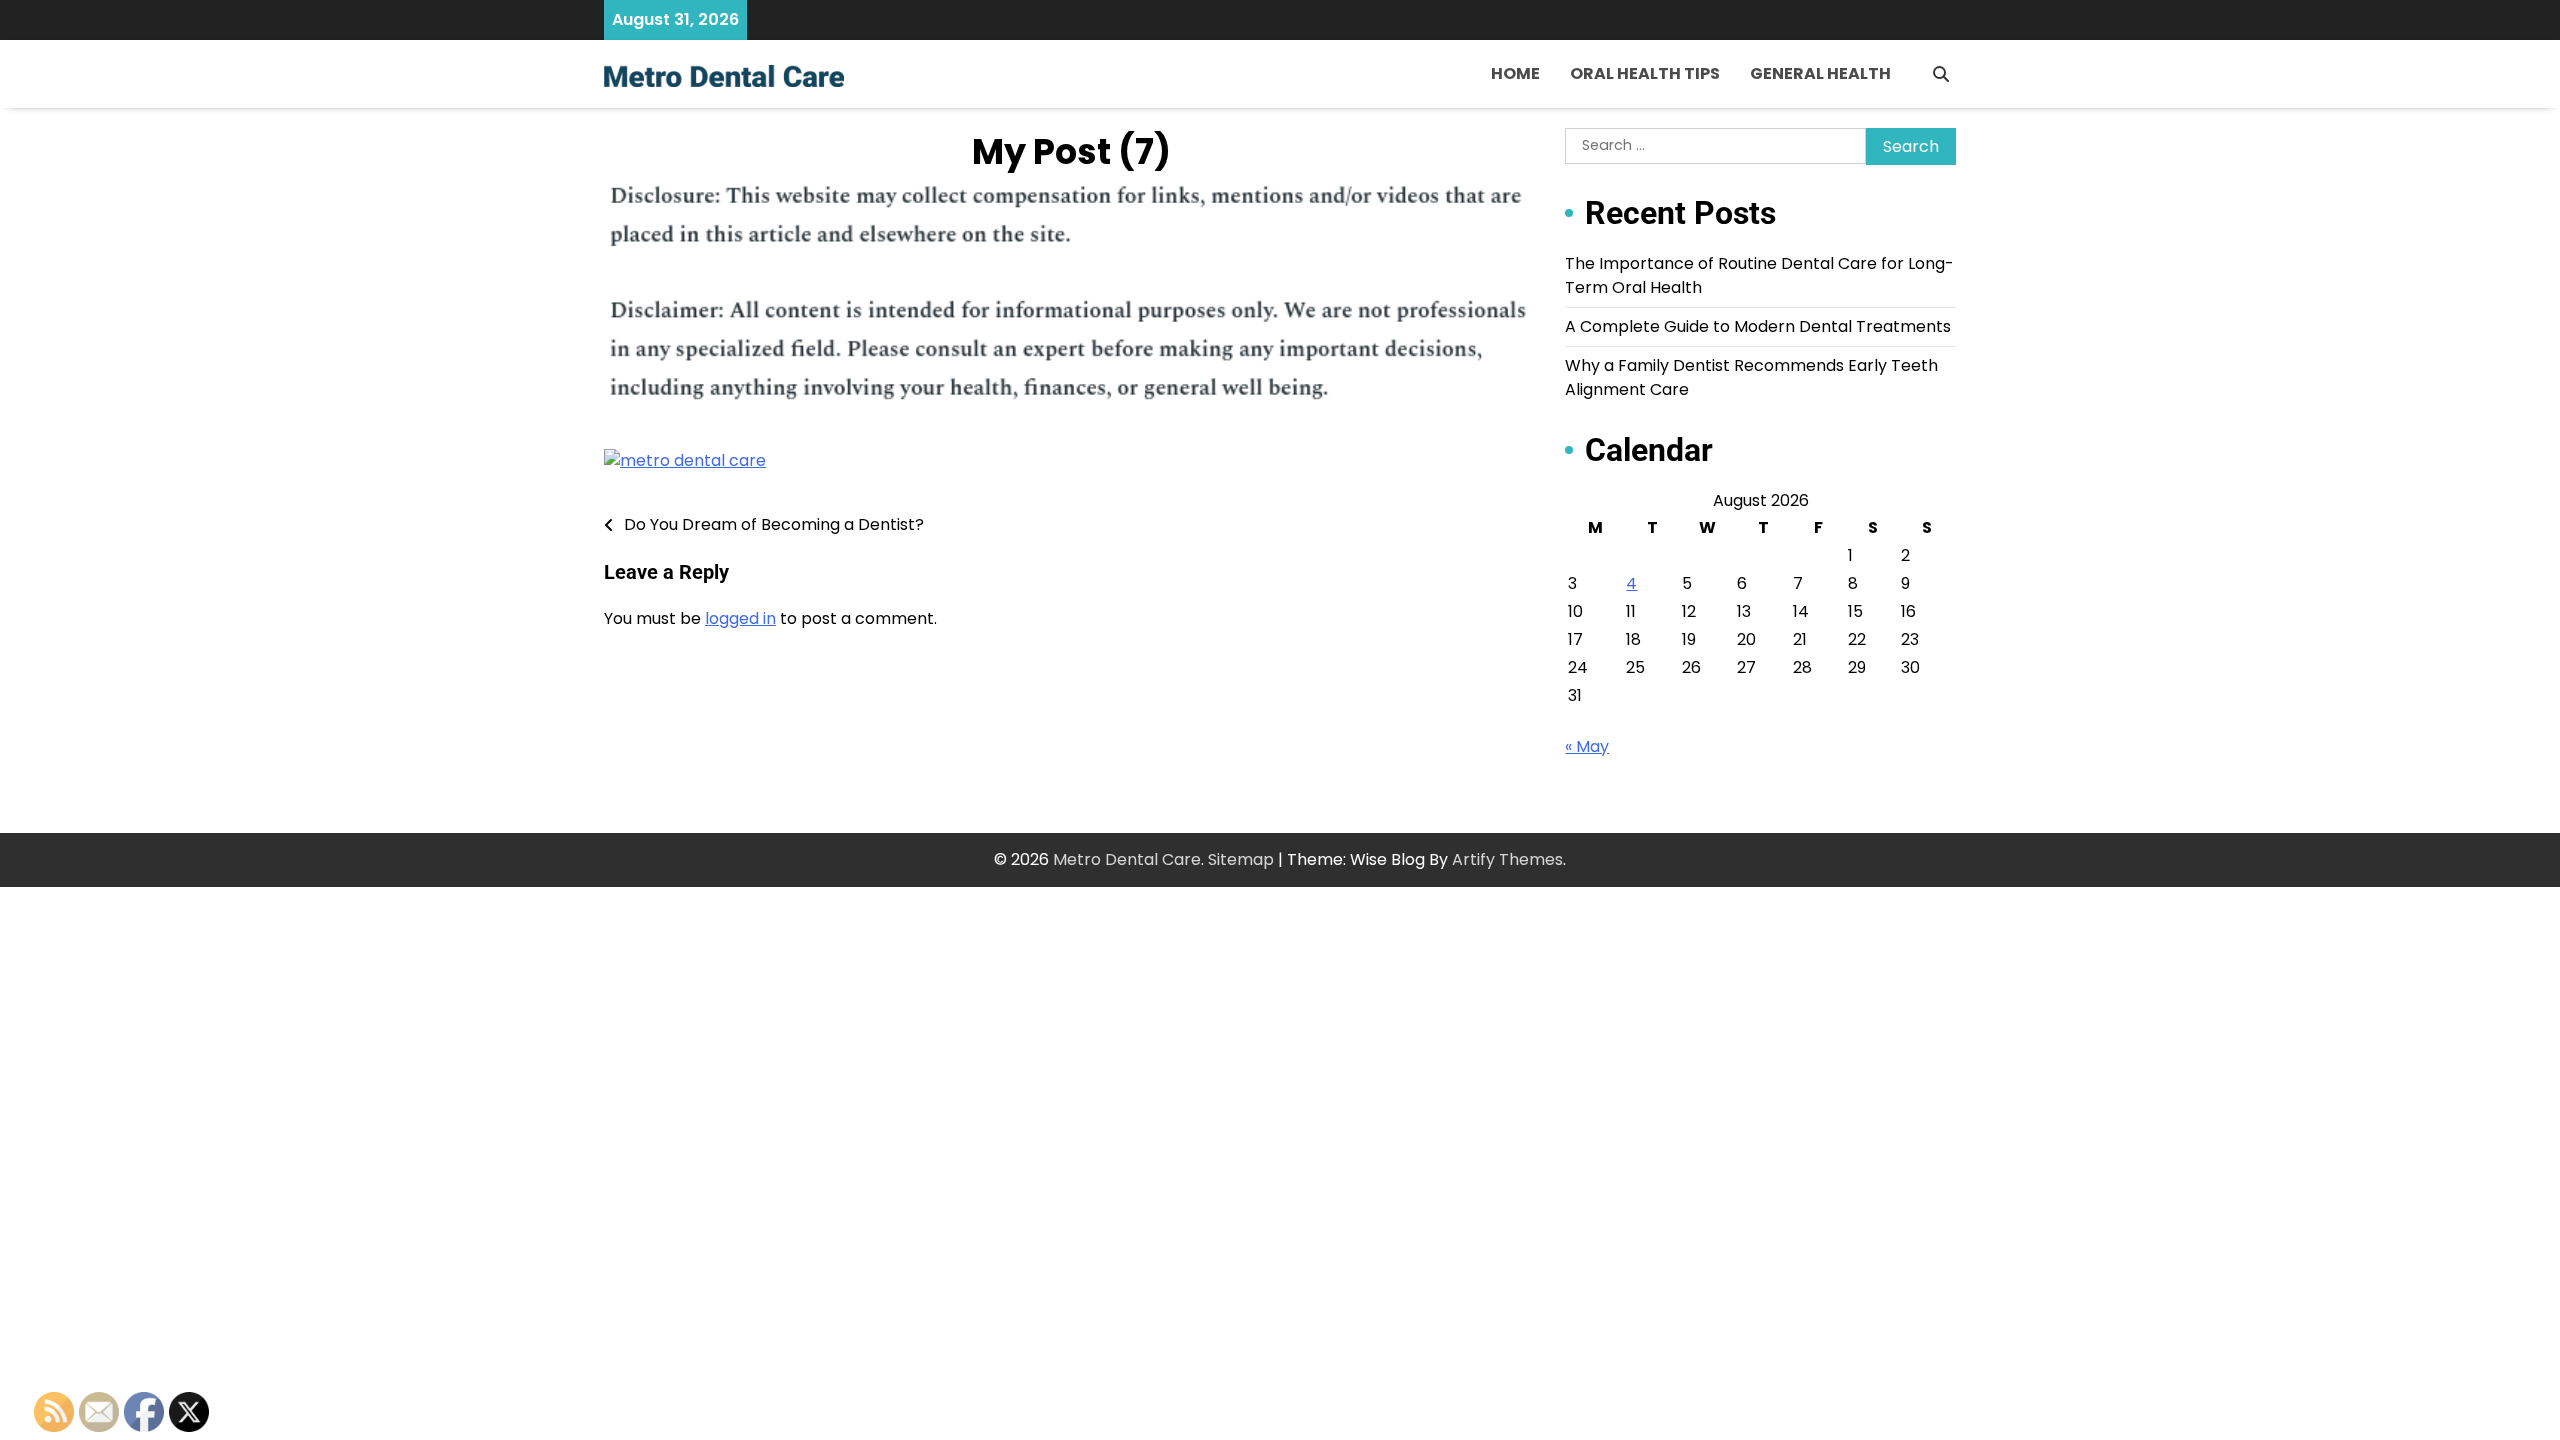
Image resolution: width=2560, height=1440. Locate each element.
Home (1515, 73)
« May (1587, 746)
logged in (740, 618)
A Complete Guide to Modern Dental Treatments (1758, 326)
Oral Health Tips (1645, 73)
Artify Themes (1507, 859)
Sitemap (1241, 859)
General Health (1820, 73)
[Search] (1941, 74)
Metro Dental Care (1127, 859)
